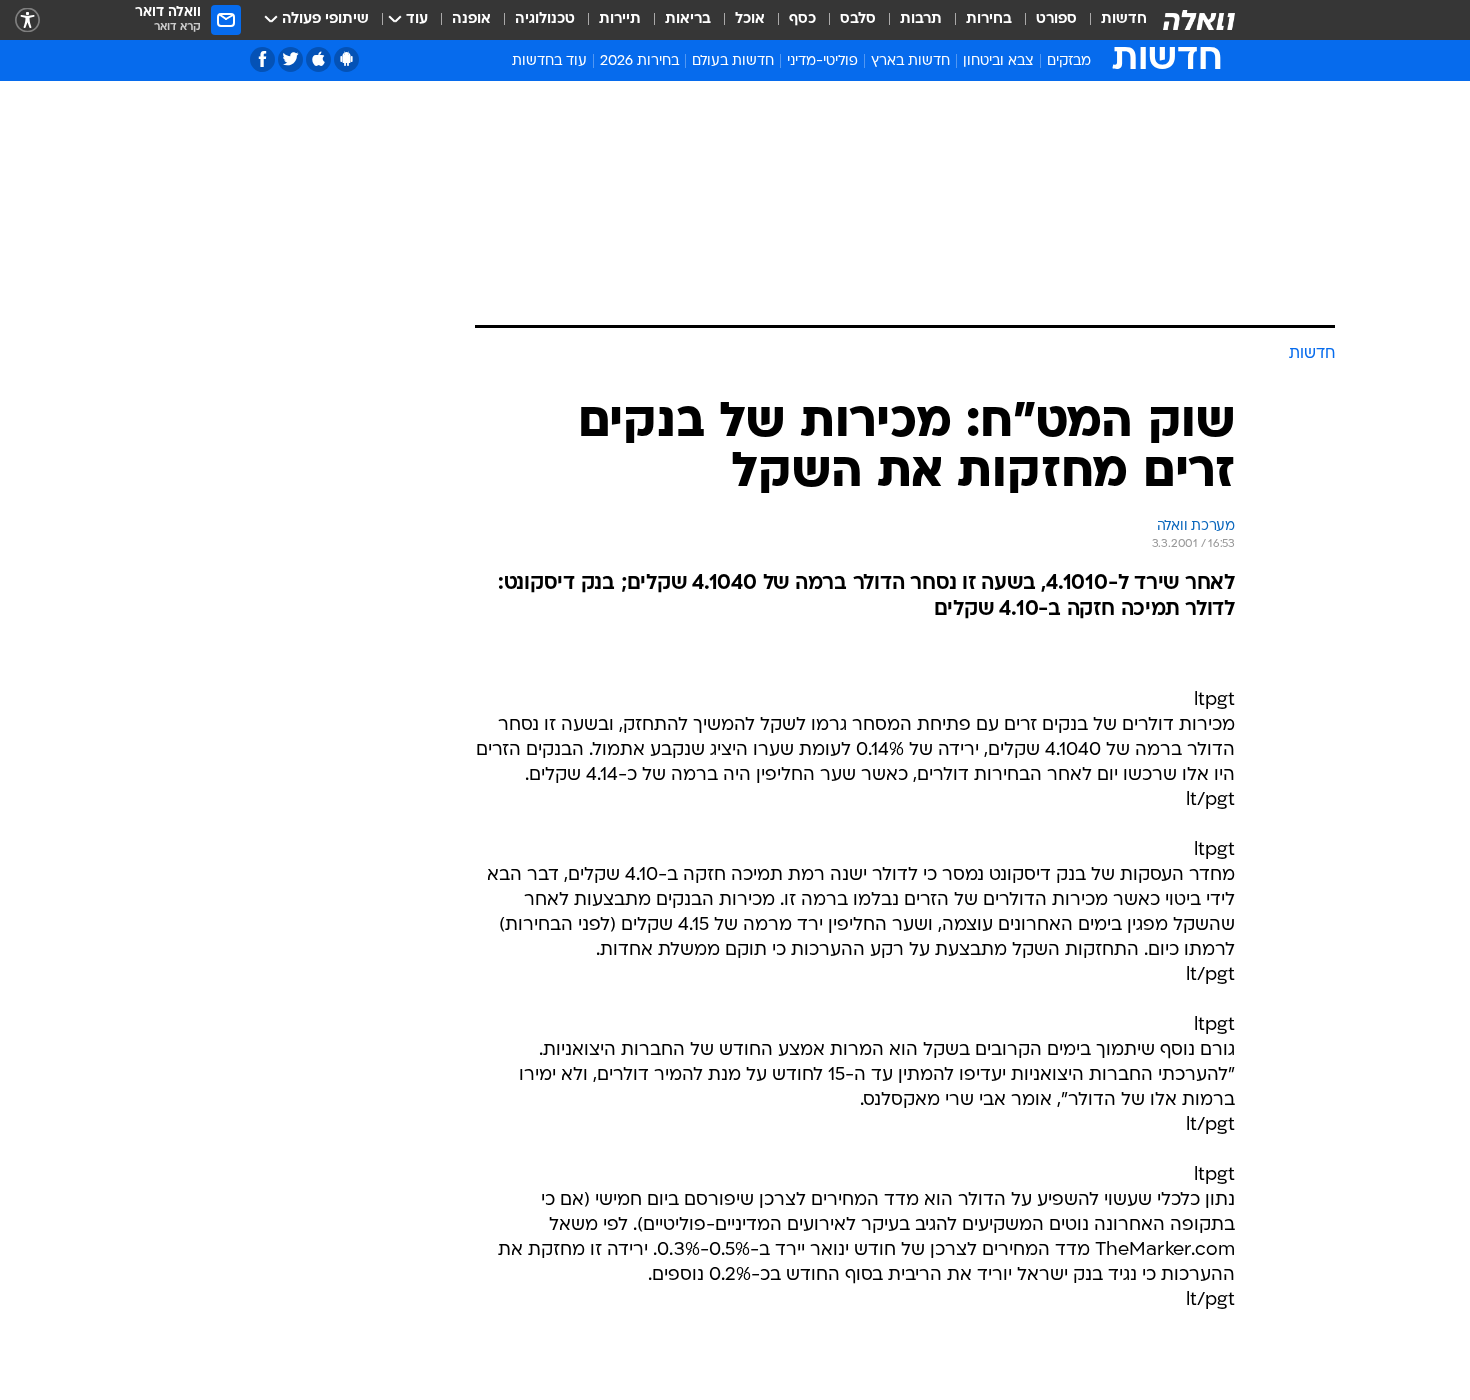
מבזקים (1069, 61)
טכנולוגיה (545, 19)
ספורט (1056, 19)
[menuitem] (1112, 20)
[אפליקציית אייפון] (318, 59)
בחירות (989, 19)
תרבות (921, 19)
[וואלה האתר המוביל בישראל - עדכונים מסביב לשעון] (1199, 20)
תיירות (620, 19)
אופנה (471, 19)
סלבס (858, 19)
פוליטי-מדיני (822, 61)
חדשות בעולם (733, 61)
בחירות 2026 (639, 61)
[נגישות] (27, 20)
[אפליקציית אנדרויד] (346, 59)
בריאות (688, 19)
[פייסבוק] (262, 59)
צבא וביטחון (998, 61)
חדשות (1124, 19)
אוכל (750, 19)
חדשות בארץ (910, 61)
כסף (802, 19)
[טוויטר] (290, 59)
